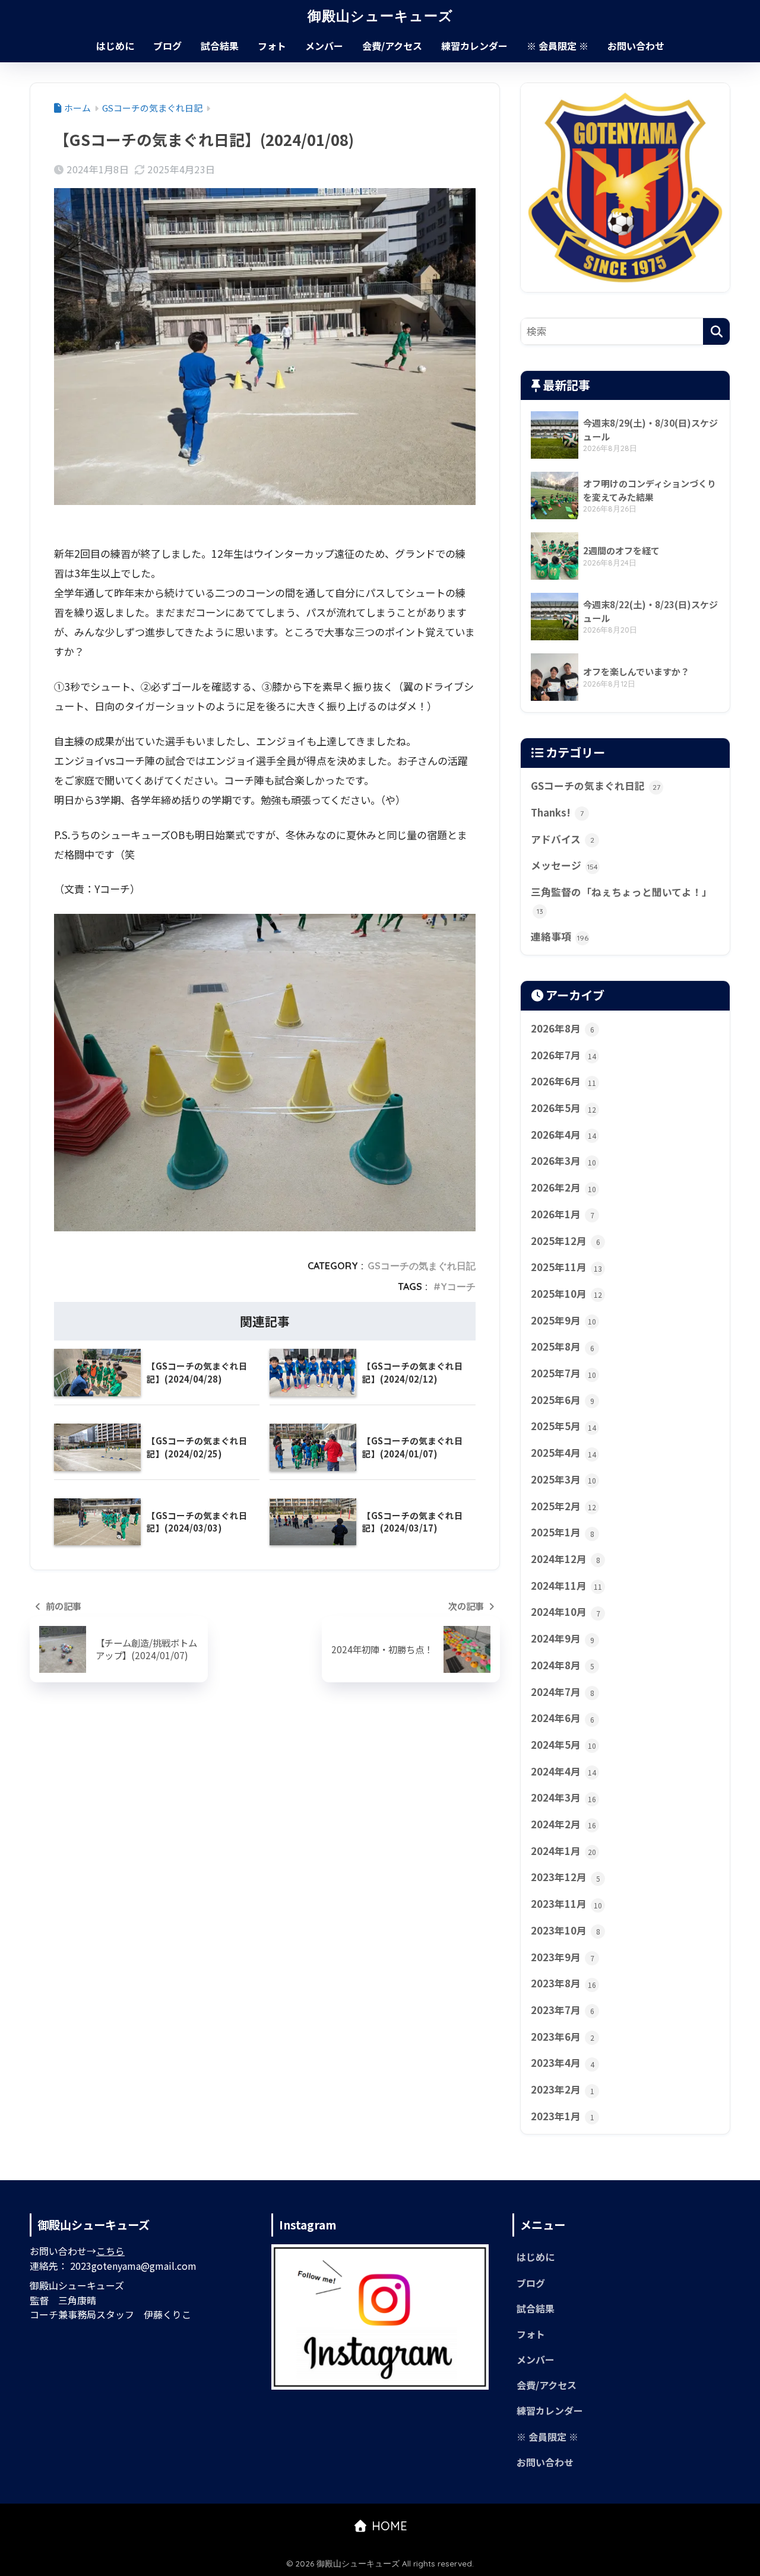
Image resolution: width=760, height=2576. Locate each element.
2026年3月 (563, 1161)
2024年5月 (563, 1745)
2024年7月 (563, 1692)
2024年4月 (563, 1771)
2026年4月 (563, 1135)
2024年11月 (566, 1586)
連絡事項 (560, 936)
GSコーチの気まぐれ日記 (422, 1266)
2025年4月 (563, 1453)
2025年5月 (563, 1426)
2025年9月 (563, 1320)
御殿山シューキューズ (380, 16)
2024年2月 (563, 1824)
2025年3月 (563, 1479)
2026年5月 (563, 1108)
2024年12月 (566, 1559)
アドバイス (563, 839)
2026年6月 (563, 1081)
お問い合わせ (636, 46)
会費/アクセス (392, 46)
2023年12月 (566, 1877)
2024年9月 (563, 1638)
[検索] (716, 331)
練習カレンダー (474, 46)
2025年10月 (566, 1294)
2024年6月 (563, 1718)
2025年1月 (563, 1532)
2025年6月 (563, 1400)
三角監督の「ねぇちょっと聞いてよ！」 (621, 900)
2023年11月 (566, 1904)
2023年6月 (563, 2037)
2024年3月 (563, 1797)
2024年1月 (563, 1851)
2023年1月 (563, 2116)
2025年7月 (563, 1373)
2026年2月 (563, 1187)
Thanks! (557, 812)
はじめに (115, 46)
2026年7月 (563, 1055)
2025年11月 (566, 1267)
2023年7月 (563, 2010)
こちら (110, 2251)
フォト (272, 46)
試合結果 (220, 46)
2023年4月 (563, 2063)
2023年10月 (566, 1930)
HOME (388, 2526)
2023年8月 (563, 1983)
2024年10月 (566, 1612)
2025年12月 (566, 1241)
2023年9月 (563, 1957)
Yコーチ (458, 1287)
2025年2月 (563, 1506)
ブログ (167, 46)
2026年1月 (563, 1214)
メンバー (324, 46)
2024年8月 (563, 1665)
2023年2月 (563, 2089)
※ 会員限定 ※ (558, 46)
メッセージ (564, 865)
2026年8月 (563, 1028)
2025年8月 (563, 1346)
